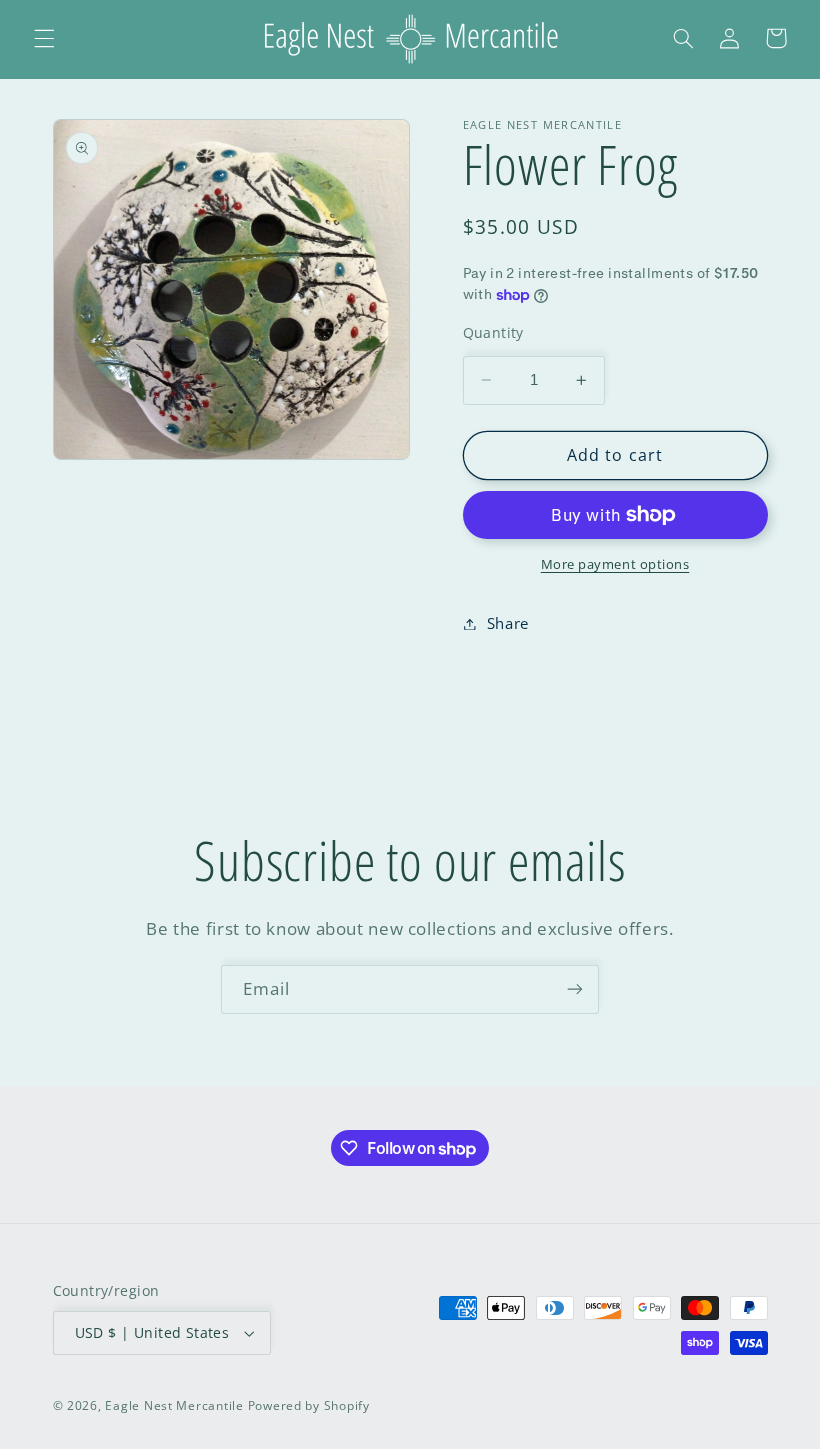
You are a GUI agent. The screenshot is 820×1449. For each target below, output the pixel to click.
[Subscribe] (575, 989)
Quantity (493, 332)
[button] (44, 38)
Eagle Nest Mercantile (174, 1405)
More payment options (615, 564)
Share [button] (508, 623)
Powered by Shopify (309, 1405)
